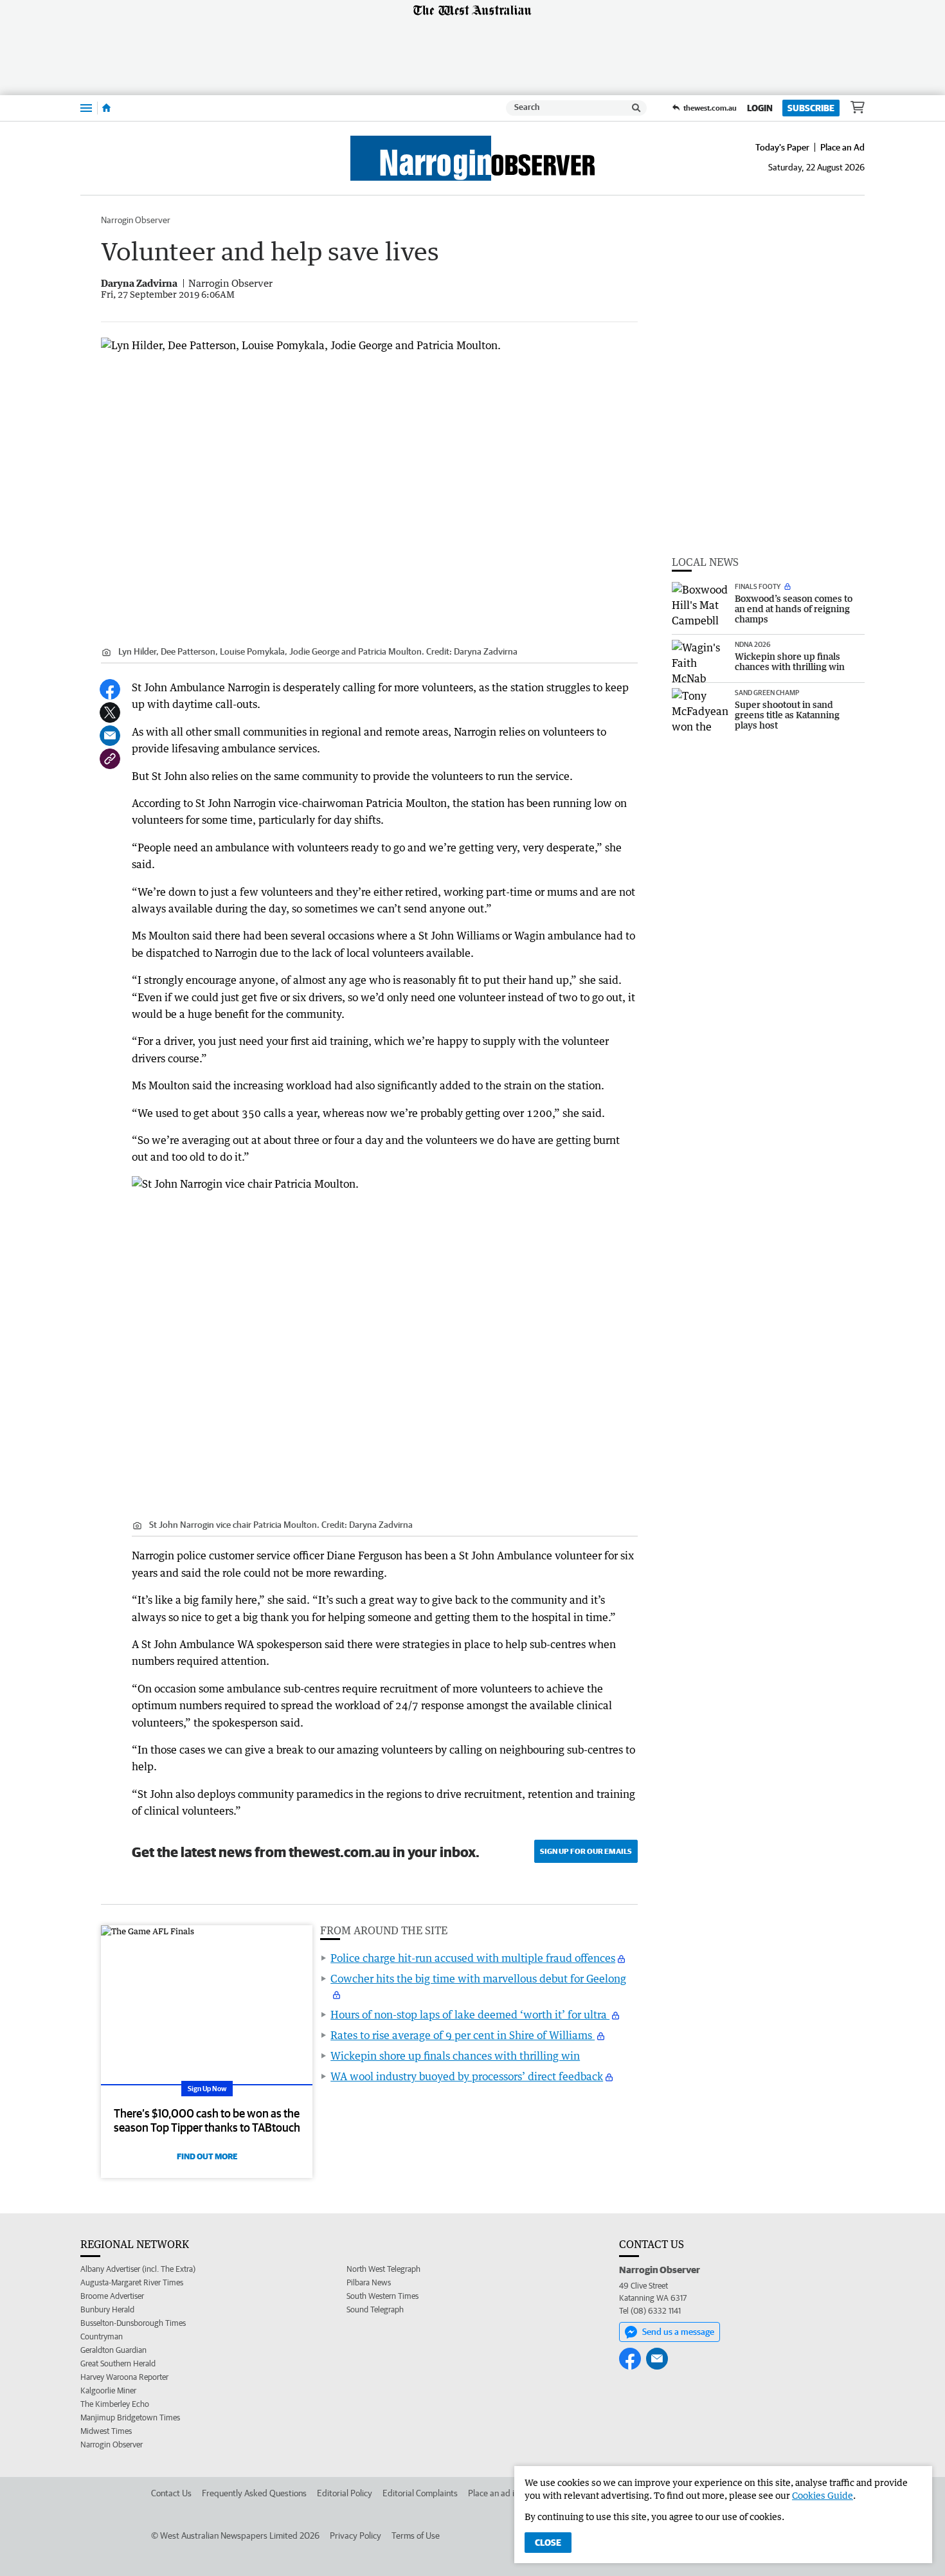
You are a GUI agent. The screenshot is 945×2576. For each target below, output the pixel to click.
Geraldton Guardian (113, 2350)
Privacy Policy (355, 2535)
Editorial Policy (345, 2493)
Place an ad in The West (512, 2493)
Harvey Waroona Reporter (124, 2377)
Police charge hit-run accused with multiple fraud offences (473, 1958)
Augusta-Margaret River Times (132, 2282)
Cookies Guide (823, 2495)
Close (548, 2543)
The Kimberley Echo (115, 2404)
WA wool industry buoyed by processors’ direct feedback (467, 2076)
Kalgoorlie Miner (108, 2390)
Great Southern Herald (118, 2363)
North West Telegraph (383, 2269)
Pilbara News (369, 2282)
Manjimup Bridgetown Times (130, 2417)
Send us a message (678, 2332)
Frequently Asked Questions (254, 2493)
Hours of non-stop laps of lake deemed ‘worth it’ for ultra (470, 2015)
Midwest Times (106, 2431)
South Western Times (382, 2296)
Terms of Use (416, 2535)
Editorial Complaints (420, 2493)
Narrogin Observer (136, 220)
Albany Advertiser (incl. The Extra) (138, 2269)
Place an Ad (842, 147)
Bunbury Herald (107, 2309)
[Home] (106, 108)
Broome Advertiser (112, 2296)
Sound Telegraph (375, 2309)
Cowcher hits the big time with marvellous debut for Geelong (478, 1979)
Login (760, 108)
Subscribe (811, 108)
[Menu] (86, 108)
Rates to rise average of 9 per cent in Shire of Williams (463, 2035)
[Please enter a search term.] (636, 108)
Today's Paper (782, 147)
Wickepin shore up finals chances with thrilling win (455, 2056)
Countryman (102, 2336)
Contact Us (171, 2493)
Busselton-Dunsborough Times (133, 2323)
